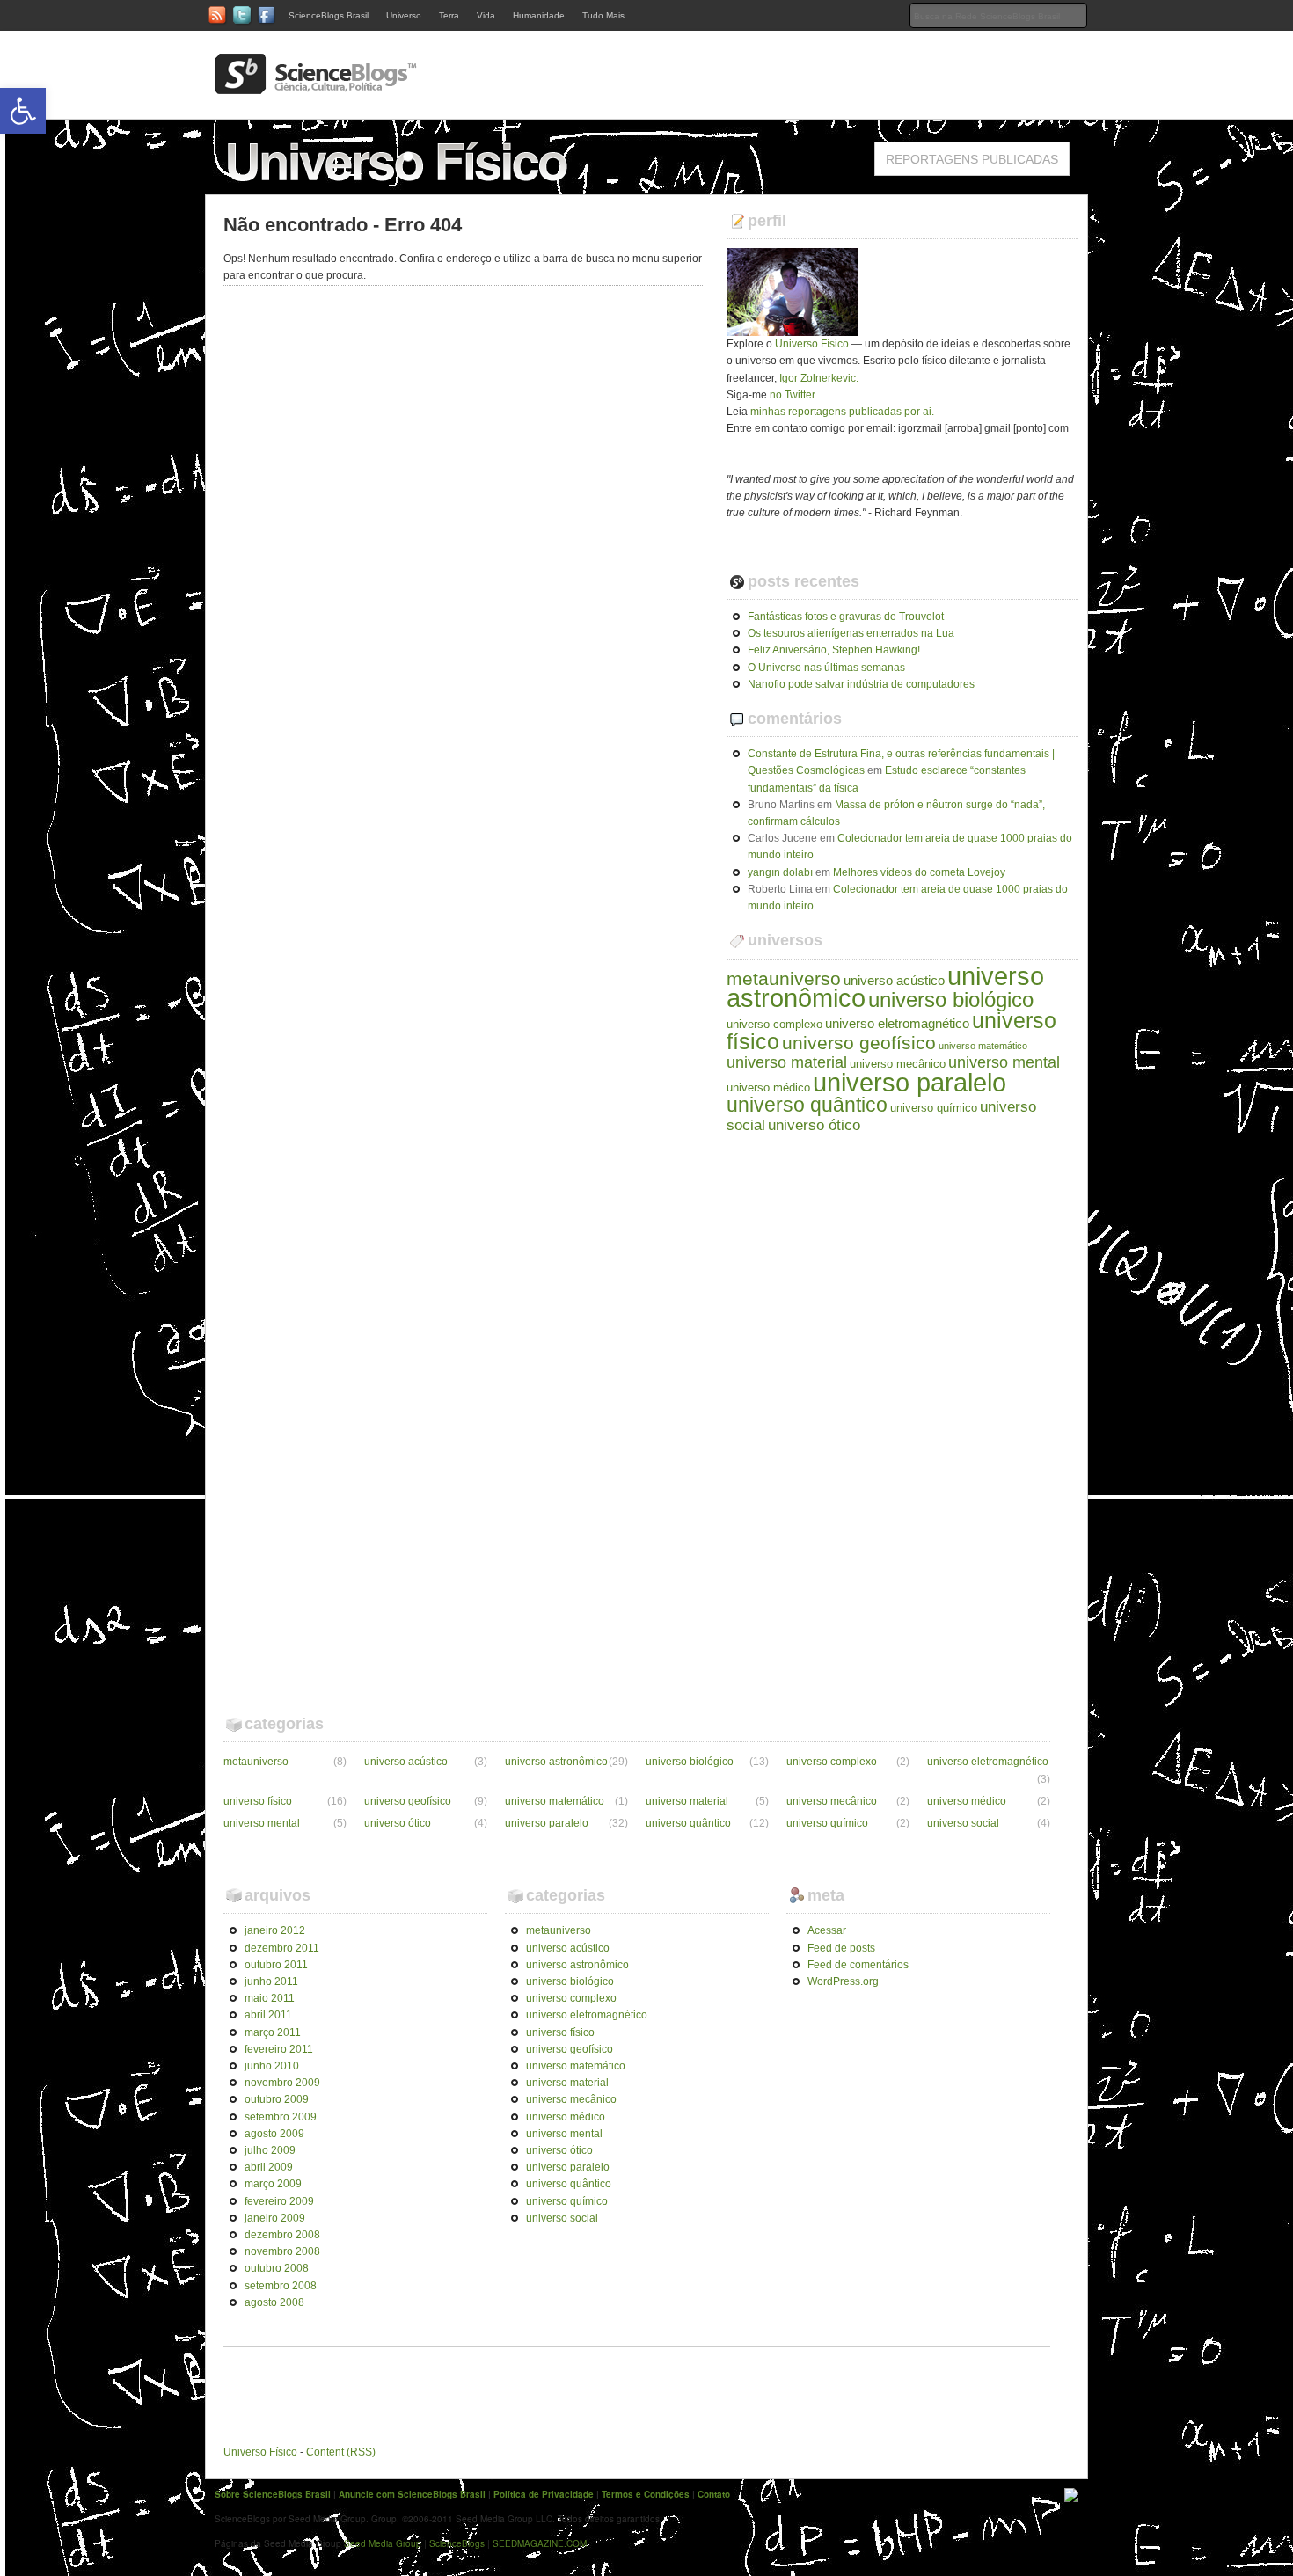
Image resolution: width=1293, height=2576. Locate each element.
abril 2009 (269, 2167)
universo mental (1004, 1062)
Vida (486, 15)
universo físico (258, 1801)
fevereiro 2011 (279, 2049)
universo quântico (807, 1105)
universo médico (768, 1087)
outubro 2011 (276, 1965)
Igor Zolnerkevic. (819, 378)
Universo (404, 15)
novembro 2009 (282, 2083)
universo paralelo (909, 1082)
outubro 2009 (277, 2099)
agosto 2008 (274, 2302)
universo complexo (774, 1024)
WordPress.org (843, 1981)
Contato (714, 2494)
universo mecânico (898, 1064)
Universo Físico (812, 344)
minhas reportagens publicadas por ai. (842, 412)
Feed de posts (841, 1948)
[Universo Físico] (400, 186)
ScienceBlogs (457, 2543)
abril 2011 (268, 2015)
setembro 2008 (281, 2286)
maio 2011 (270, 1998)
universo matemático (983, 1046)
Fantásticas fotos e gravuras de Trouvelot (846, 617)
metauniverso (784, 978)
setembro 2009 (281, 2117)
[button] (23, 111)
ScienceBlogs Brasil (329, 15)
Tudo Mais (603, 15)
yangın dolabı (780, 872)
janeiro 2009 (275, 2218)
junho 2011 (271, 1981)
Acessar (827, 1930)
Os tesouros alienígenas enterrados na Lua (851, 633)
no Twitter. (793, 395)
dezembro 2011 (282, 1948)
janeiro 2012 (275, 1930)
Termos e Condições (646, 2494)
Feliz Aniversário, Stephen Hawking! (834, 650)
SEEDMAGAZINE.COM (540, 2543)
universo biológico (951, 1000)
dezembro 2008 (282, 2235)
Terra (449, 15)
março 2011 (273, 2032)
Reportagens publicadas (972, 159)
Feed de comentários (858, 1965)
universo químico (934, 1108)
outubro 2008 (277, 2268)
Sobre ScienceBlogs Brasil (273, 2494)
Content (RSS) (341, 2452)
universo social (963, 1823)
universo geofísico (859, 1043)
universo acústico (894, 980)
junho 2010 (272, 2066)
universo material (787, 1062)
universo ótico (814, 1125)
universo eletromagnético (897, 1023)
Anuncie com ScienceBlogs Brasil (412, 2494)
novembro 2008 (282, 2251)
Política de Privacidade (544, 2494)
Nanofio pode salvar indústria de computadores (861, 684)
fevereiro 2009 (279, 2201)
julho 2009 (270, 2150)
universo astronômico (556, 1762)
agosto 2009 (274, 2134)
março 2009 (273, 2184)
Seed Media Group (383, 2543)
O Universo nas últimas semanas (826, 668)
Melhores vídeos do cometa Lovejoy (919, 872)
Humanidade (539, 15)
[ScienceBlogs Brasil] (316, 87)
